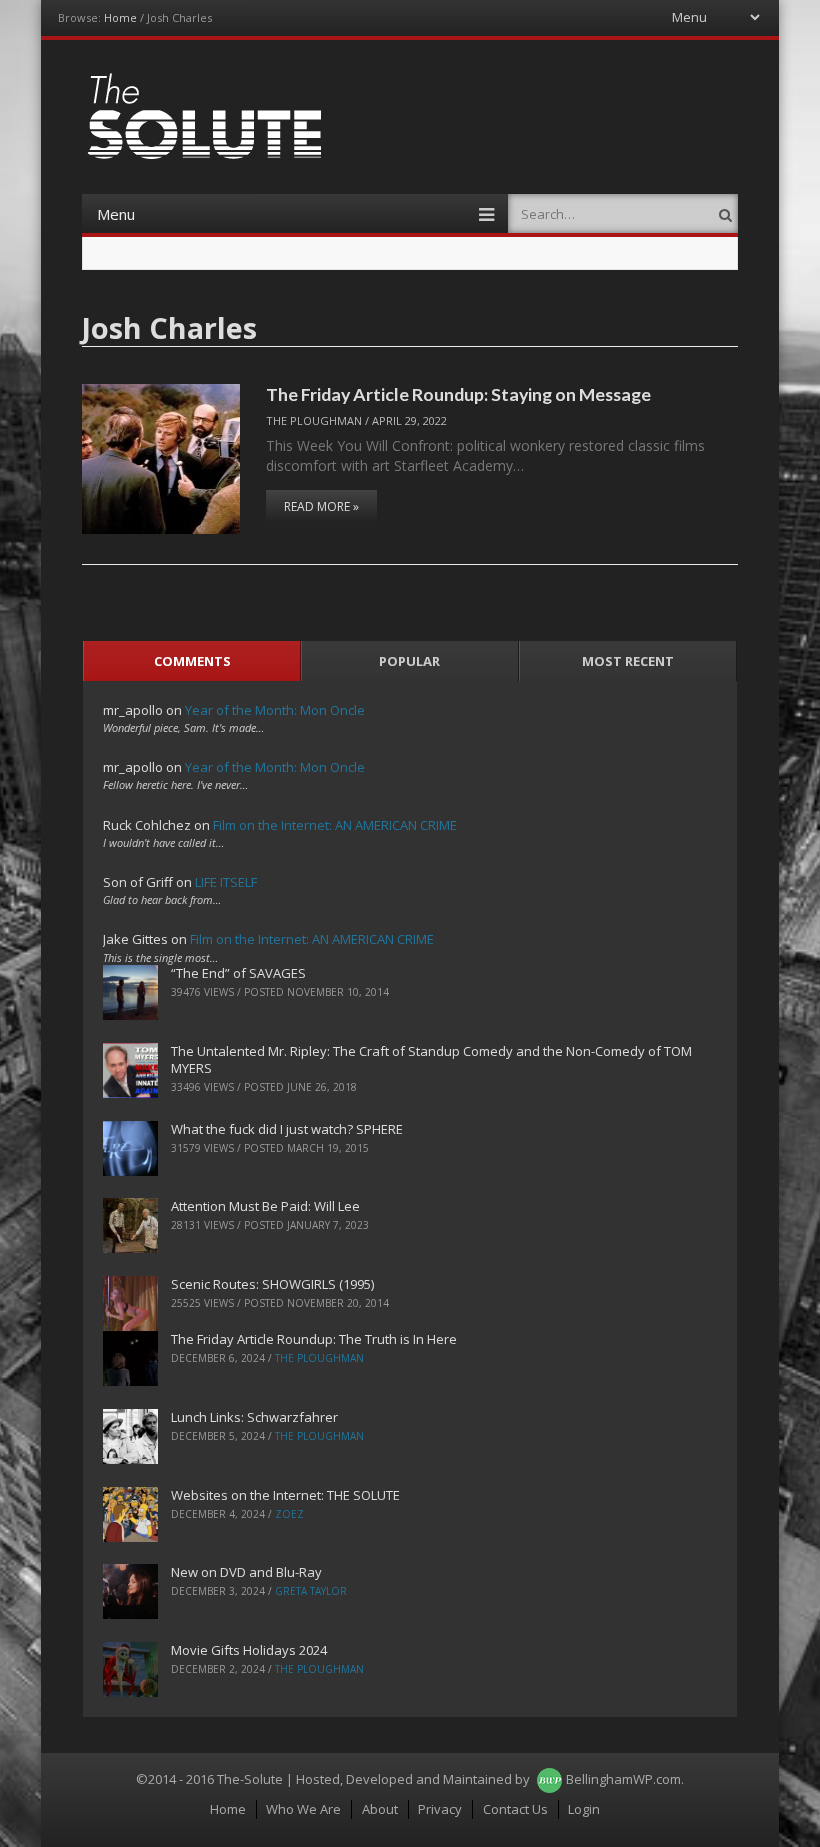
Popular (409, 661)
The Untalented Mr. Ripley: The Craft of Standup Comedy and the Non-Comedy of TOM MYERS (431, 1059)
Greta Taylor (311, 1591)
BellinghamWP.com (623, 1779)
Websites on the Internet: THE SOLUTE (285, 1495)
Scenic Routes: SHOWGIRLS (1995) (272, 1284)
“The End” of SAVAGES (238, 973)
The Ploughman (314, 420)
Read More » (321, 506)
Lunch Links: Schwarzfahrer (254, 1417)
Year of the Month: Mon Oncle (275, 710)
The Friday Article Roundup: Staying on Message (458, 394)
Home (120, 17)
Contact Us (515, 1809)
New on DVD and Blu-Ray (246, 1572)
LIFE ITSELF (226, 882)
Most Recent (628, 661)
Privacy (440, 1809)
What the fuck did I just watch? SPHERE (287, 1129)
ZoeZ (289, 1514)
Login (584, 1809)
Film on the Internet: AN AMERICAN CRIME (335, 825)
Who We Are (303, 1809)
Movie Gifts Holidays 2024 (249, 1650)
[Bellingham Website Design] (549, 1779)
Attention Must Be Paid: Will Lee (265, 1206)
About (380, 1809)
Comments (192, 661)
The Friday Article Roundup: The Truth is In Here (314, 1339)
